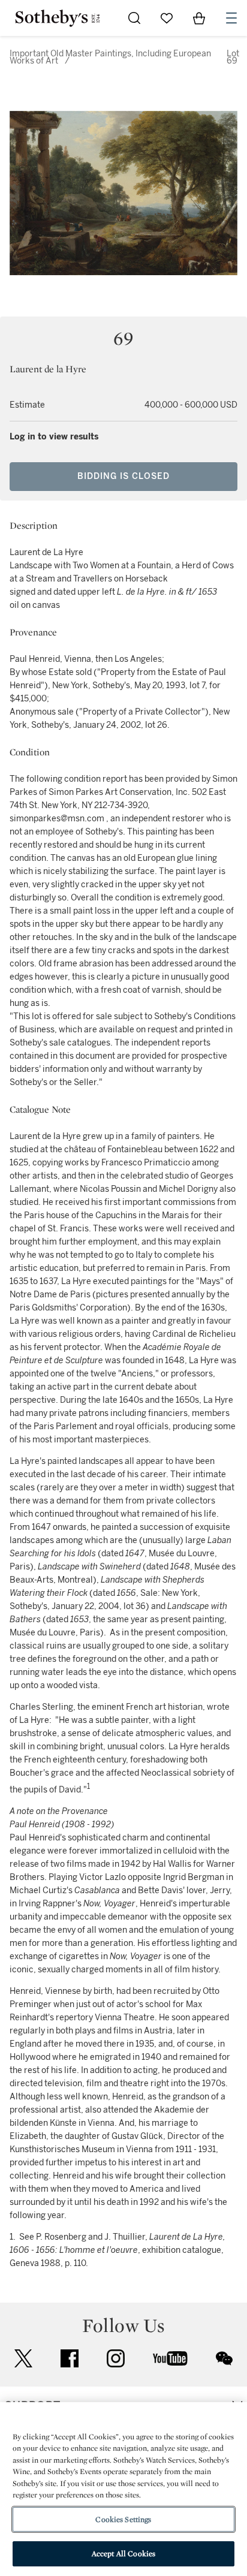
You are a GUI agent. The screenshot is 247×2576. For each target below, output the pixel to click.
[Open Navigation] (231, 18)
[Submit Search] (134, 18)
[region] (123, 2489)
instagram (116, 2358)
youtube (170, 2358)
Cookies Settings (123, 2519)
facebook (70, 2358)
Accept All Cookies (123, 2554)
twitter (23, 2359)
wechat (224, 2358)
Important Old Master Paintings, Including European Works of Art (110, 57)
